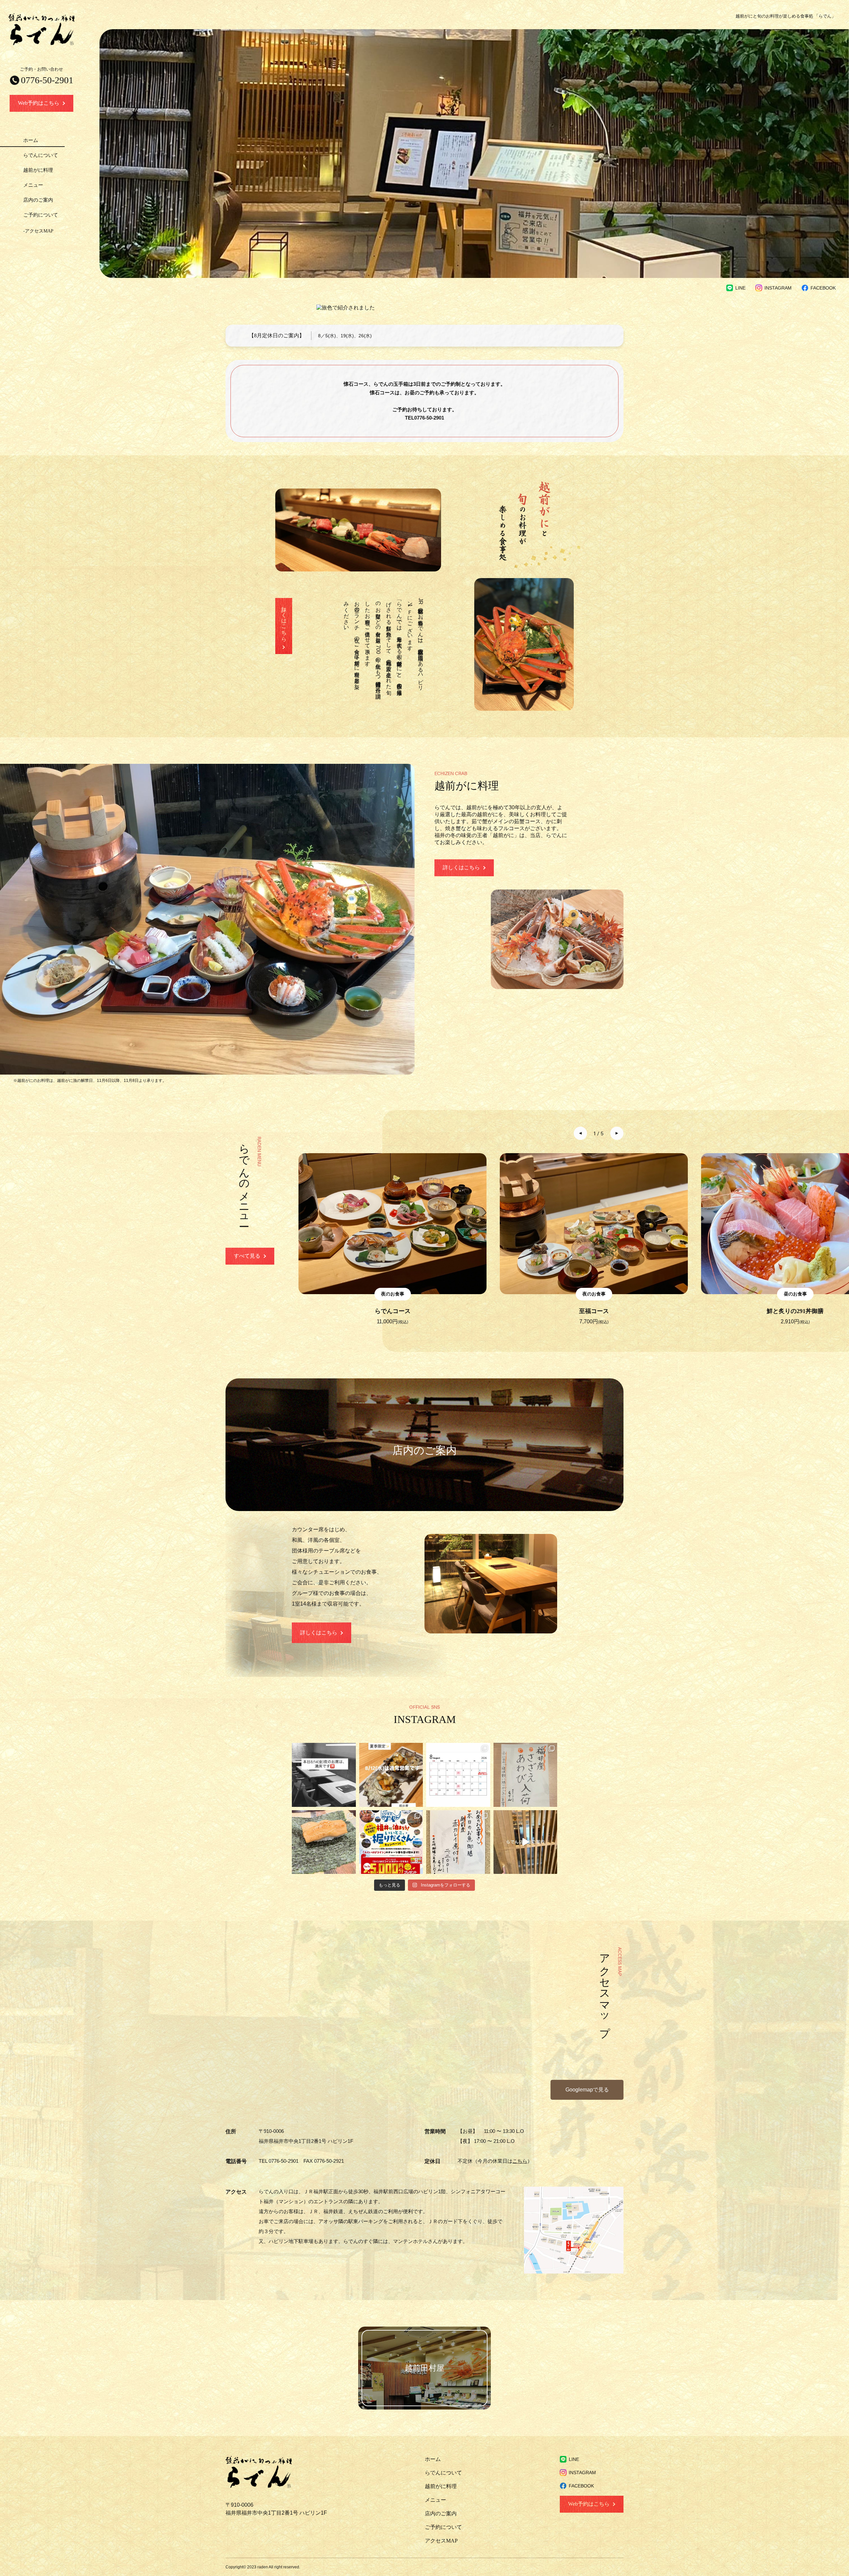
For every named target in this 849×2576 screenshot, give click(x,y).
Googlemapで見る (587, 2090)
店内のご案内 (38, 200)
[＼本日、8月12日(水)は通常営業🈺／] (391, 1775)
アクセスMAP (441, 2541)
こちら (520, 2161)
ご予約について (41, 215)
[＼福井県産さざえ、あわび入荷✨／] (525, 1775)
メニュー (33, 185)
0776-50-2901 (429, 418)
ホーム (31, 140)
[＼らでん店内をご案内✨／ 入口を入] (525, 1842)
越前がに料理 (38, 170)
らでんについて (41, 155)
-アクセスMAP (38, 231)
